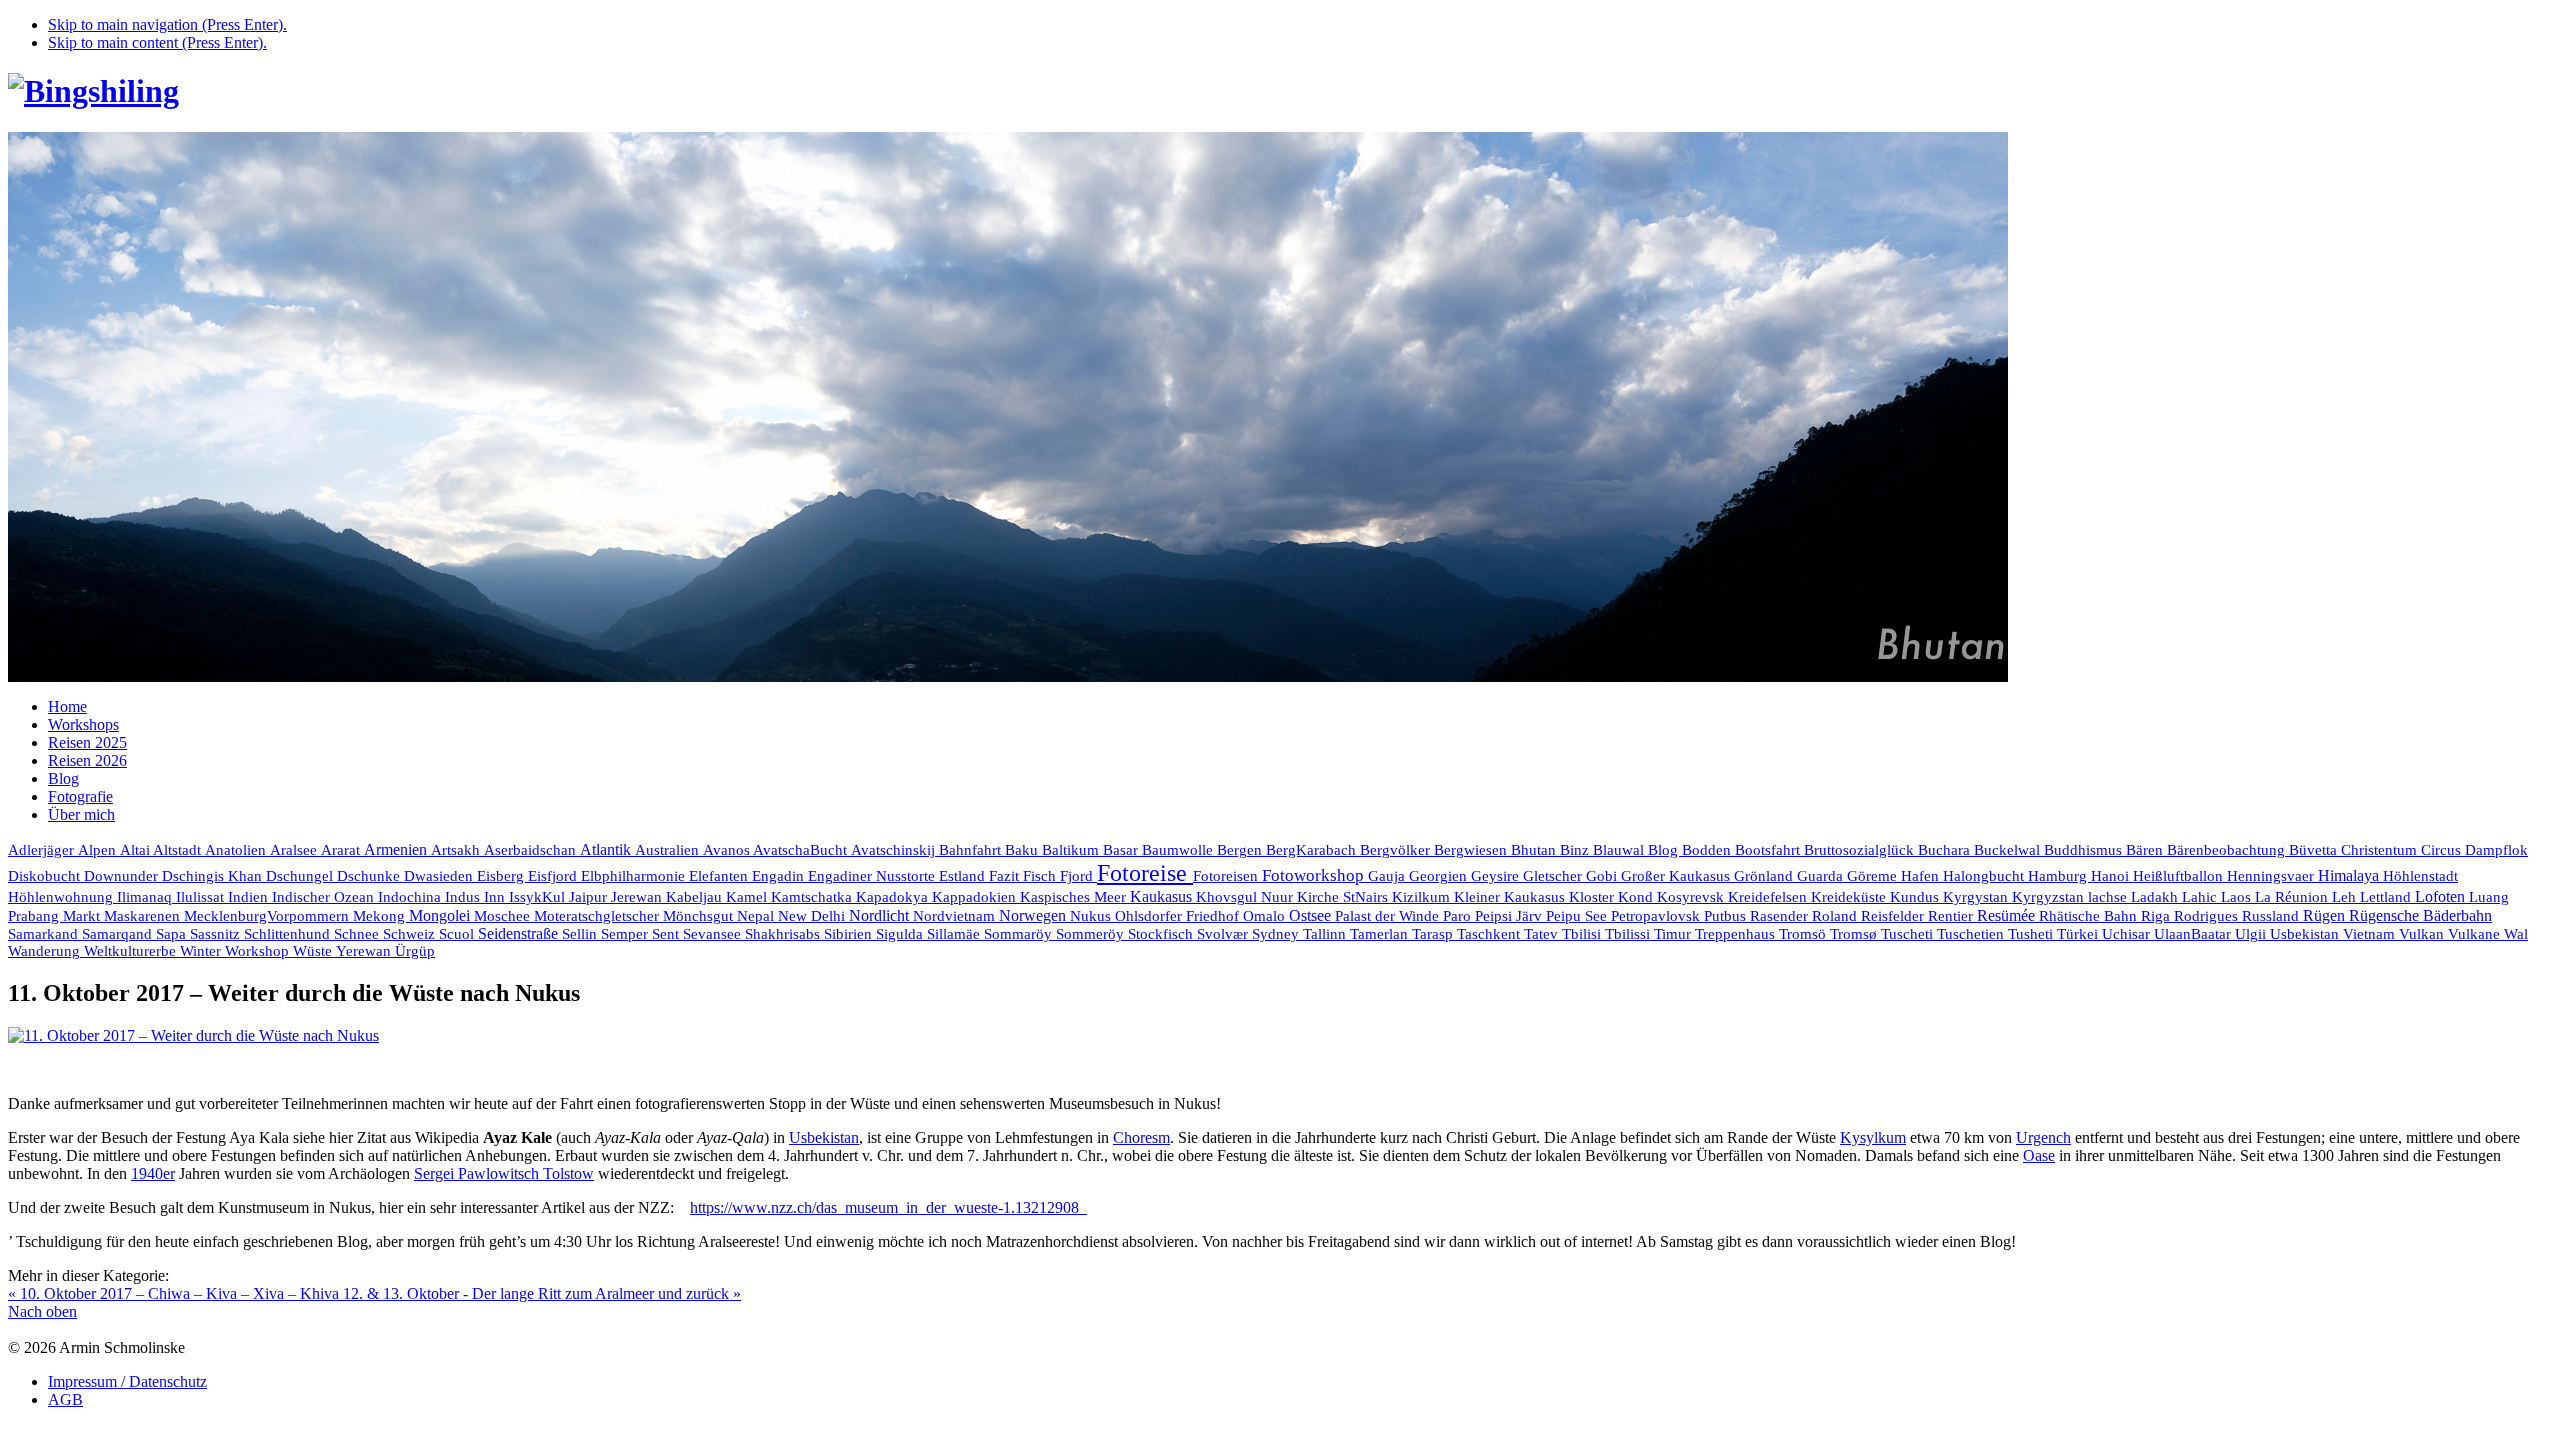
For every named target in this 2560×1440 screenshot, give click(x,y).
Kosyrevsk (1692, 897)
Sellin (581, 934)
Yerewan (365, 951)
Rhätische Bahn (2090, 916)
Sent (667, 934)
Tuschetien (1972, 934)
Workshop (259, 951)
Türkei (2079, 934)
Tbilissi (1629, 934)
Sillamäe (955, 934)
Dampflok (2496, 850)
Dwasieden (440, 876)
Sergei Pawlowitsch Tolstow (504, 1173)
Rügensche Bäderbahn (2420, 915)
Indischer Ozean (325, 896)
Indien (250, 896)
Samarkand (45, 934)
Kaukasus (1163, 896)
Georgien (1440, 876)
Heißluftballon (2180, 876)
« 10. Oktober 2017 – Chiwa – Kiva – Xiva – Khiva (175, 1293)
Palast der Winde (1389, 916)
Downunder (123, 876)
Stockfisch (1162, 933)
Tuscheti (1909, 934)
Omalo (1266, 916)
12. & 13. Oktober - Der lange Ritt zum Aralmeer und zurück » (542, 1293)
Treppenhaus (1737, 934)
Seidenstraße (520, 933)
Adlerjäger (43, 850)
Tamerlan (1381, 934)
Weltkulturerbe (132, 951)
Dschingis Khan (214, 876)
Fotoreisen (1227, 876)
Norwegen (1034, 915)
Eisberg (502, 876)
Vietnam (2371, 933)
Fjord (1078, 876)
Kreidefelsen (1769, 897)
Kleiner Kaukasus (1511, 897)
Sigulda (901, 934)
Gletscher (1554, 876)
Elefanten (720, 876)
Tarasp (1434, 934)
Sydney (1277, 934)
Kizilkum (1423, 897)
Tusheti (2032, 934)
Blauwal (1620, 850)
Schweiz (411, 934)
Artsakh (457, 850)
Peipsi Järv (1510, 916)
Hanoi (2112, 875)
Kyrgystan (1977, 897)
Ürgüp (415, 951)
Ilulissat (202, 897)
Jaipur (590, 897)
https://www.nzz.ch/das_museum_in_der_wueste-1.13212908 (888, 1207)
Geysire (1497, 876)
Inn (496, 897)
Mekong (381, 916)
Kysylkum (1873, 1137)
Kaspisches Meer (1075, 897)
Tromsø (1855, 934)
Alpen (99, 850)
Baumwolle (1179, 850)
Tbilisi (1583, 934)
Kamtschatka (813, 896)
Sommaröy (1020, 934)
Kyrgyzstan (2050, 897)
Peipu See (1578, 916)
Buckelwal (2009, 850)
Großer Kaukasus (1677, 876)
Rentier (1952, 916)
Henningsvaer (2272, 876)
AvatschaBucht (802, 850)
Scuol (458, 934)
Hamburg (2059, 876)
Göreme (1874, 876)
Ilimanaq (146, 897)
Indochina (411, 896)
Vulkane (2476, 934)
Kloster (1593, 897)
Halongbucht (1985, 876)
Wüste (314, 951)
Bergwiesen (1472, 850)
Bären (2146, 850)
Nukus (1092, 916)
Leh (2346, 897)
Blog (1665, 849)
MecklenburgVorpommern (268, 916)
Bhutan (1535, 849)
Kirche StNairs (1344, 897)
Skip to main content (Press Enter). (157, 42)
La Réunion (2293, 896)
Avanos (728, 850)
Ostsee (1312, 915)
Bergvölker (1397, 850)
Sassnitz (217, 934)
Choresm (1141, 1137)
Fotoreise (1145, 873)
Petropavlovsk (1657, 916)
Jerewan (638, 897)
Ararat (342, 850)
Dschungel (301, 876)
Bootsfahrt (1769, 850)
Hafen (1922, 876)
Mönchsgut (700, 916)
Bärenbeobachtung (2228, 850)
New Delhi (813, 916)
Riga (2157, 916)
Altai (136, 850)
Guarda (1822, 876)
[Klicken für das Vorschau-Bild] (193, 1035)
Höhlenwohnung (62, 897)
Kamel (748, 897)
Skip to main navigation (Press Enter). (167, 24)
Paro (1459, 916)
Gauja (1388, 876)
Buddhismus (2085, 850)
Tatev (1543, 934)
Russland (2272, 915)
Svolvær (1224, 934)
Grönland (1765, 876)
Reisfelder (1894, 916)
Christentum (2381, 850)
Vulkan (2423, 933)
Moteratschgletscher (598, 916)
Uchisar (2128, 934)
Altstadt (179, 850)
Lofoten (2442, 896)
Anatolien (237, 850)
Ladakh (2156, 896)
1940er (153, 1173)
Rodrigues (2208, 915)
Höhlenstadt (2420, 876)
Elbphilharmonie (635, 876)
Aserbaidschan (532, 849)
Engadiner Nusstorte (873, 876)
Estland (964, 876)
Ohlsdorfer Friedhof (1179, 916)
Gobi (1603, 876)
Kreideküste (1850, 896)
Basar (1122, 850)
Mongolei (441, 915)
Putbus (1727, 916)
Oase (2039, 1155)
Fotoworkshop (1315, 875)
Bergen (1241, 850)
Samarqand (119, 934)
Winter (202, 951)
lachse (2109, 897)
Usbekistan (2306, 933)
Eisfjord (554, 876)
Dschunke (370, 876)
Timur (1674, 934)
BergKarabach (1313, 850)
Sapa (173, 934)
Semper (626, 934)
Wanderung (46, 951)
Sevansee (714, 934)
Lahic (2201, 897)
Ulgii (2252, 934)
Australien (669, 850)
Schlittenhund (289, 934)
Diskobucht (46, 876)
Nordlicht (881, 915)
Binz (1576, 850)
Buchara (1946, 850)
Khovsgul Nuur (1246, 897)
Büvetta (2315, 850)
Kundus (1916, 897)
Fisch (1041, 876)
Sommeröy (1092, 934)
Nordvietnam (956, 915)
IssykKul (539, 897)
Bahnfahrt (972, 850)
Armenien (397, 849)
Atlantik (607, 849)
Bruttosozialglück (1861, 849)
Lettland (2387, 897)
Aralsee (295, 850)
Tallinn (1326, 934)
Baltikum (1072, 850)
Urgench (2043, 1137)
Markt (83, 916)
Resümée (2008, 915)
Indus (464, 897)
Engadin (780, 876)
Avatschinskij (895, 850)
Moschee (504, 916)
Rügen (2326, 915)
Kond (1637, 897)
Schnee (358, 934)
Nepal (757, 916)
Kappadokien (976, 897)
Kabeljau (696, 897)
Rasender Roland (1805, 915)
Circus (2443, 850)
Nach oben (42, 1311)
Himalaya (2350, 875)
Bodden (1708, 850)
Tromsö (1804, 934)
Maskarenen (144, 915)
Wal (2516, 934)
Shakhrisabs (784, 934)
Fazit (1006, 876)
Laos (2238, 897)
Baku (1023, 850)
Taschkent (1490, 934)
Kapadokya (894, 897)
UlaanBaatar (2194, 934)
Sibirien (850, 934)
